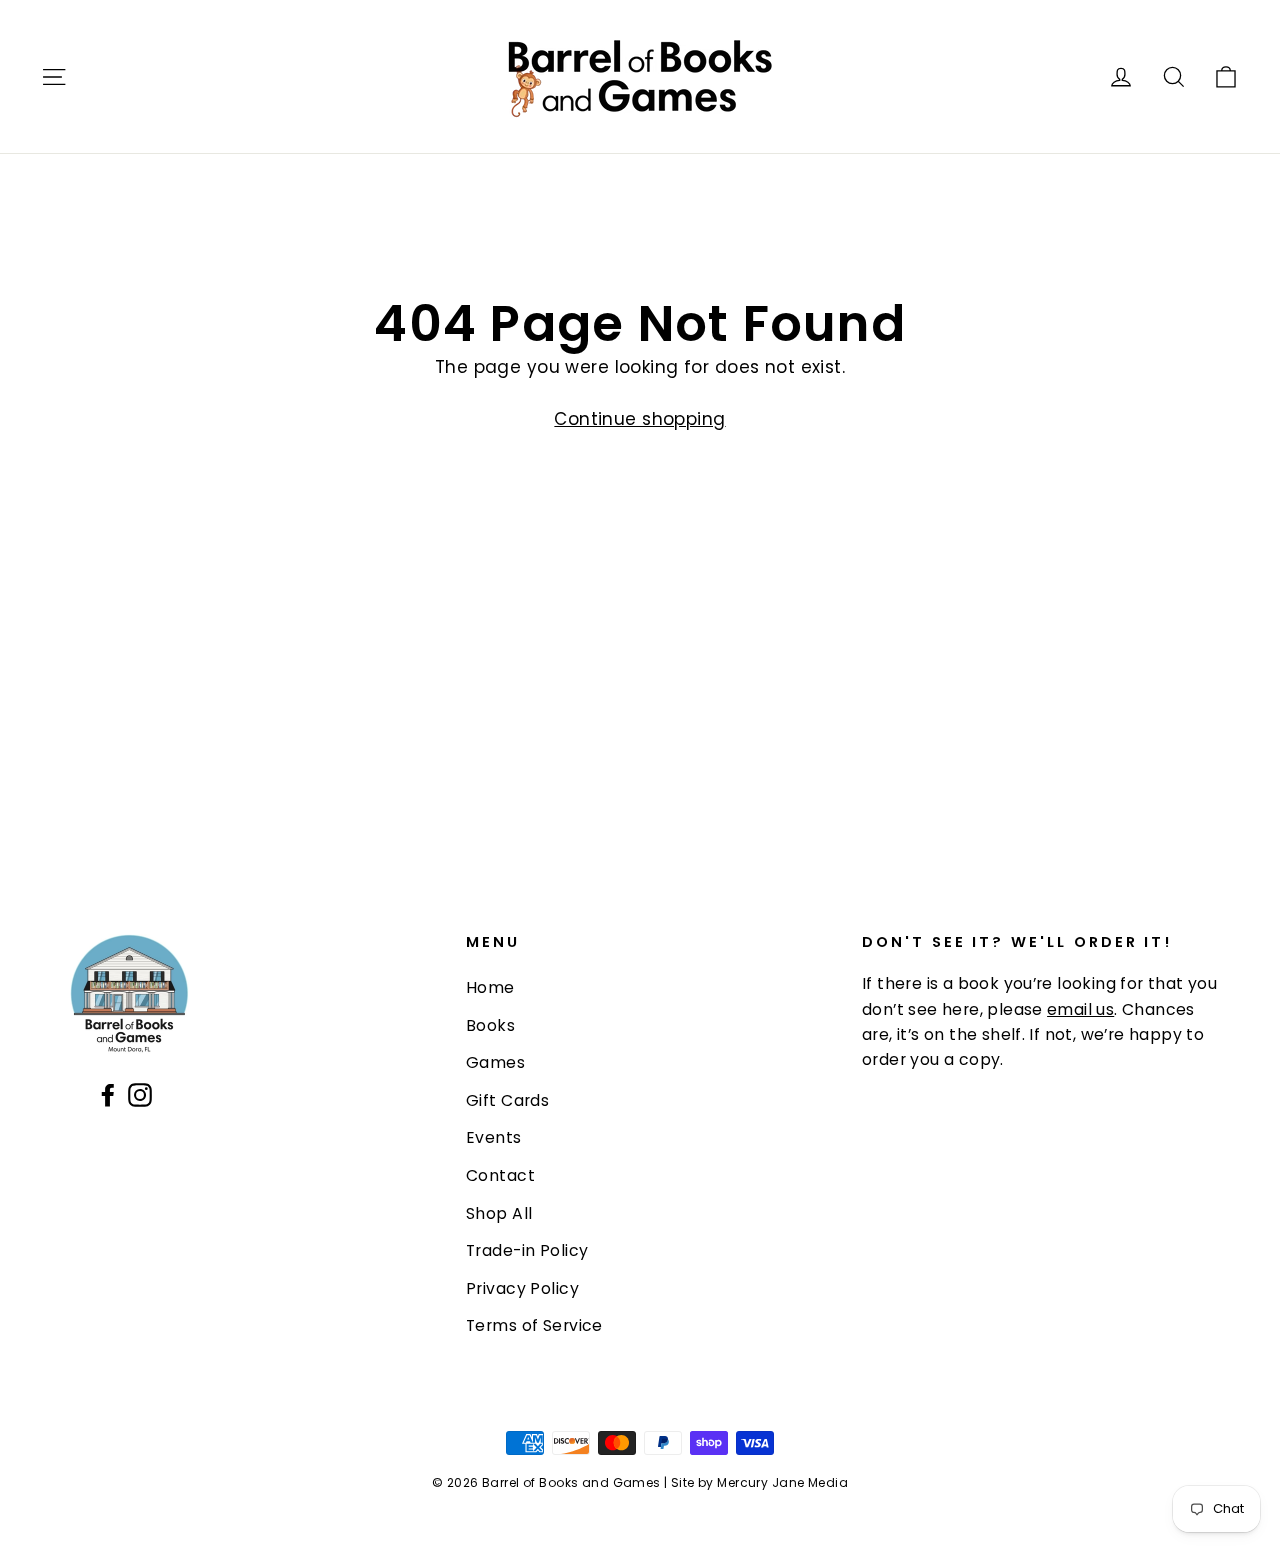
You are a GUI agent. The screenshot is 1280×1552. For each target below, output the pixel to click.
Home (490, 987)
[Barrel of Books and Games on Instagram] (140, 1093)
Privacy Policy (522, 1288)
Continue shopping (639, 419)
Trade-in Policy (527, 1250)
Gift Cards (507, 1100)
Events (494, 1137)
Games (495, 1062)
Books (490, 1025)
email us (1080, 1009)
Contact (500, 1175)
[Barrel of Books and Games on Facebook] (108, 1093)
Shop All (499, 1213)
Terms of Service (534, 1325)
